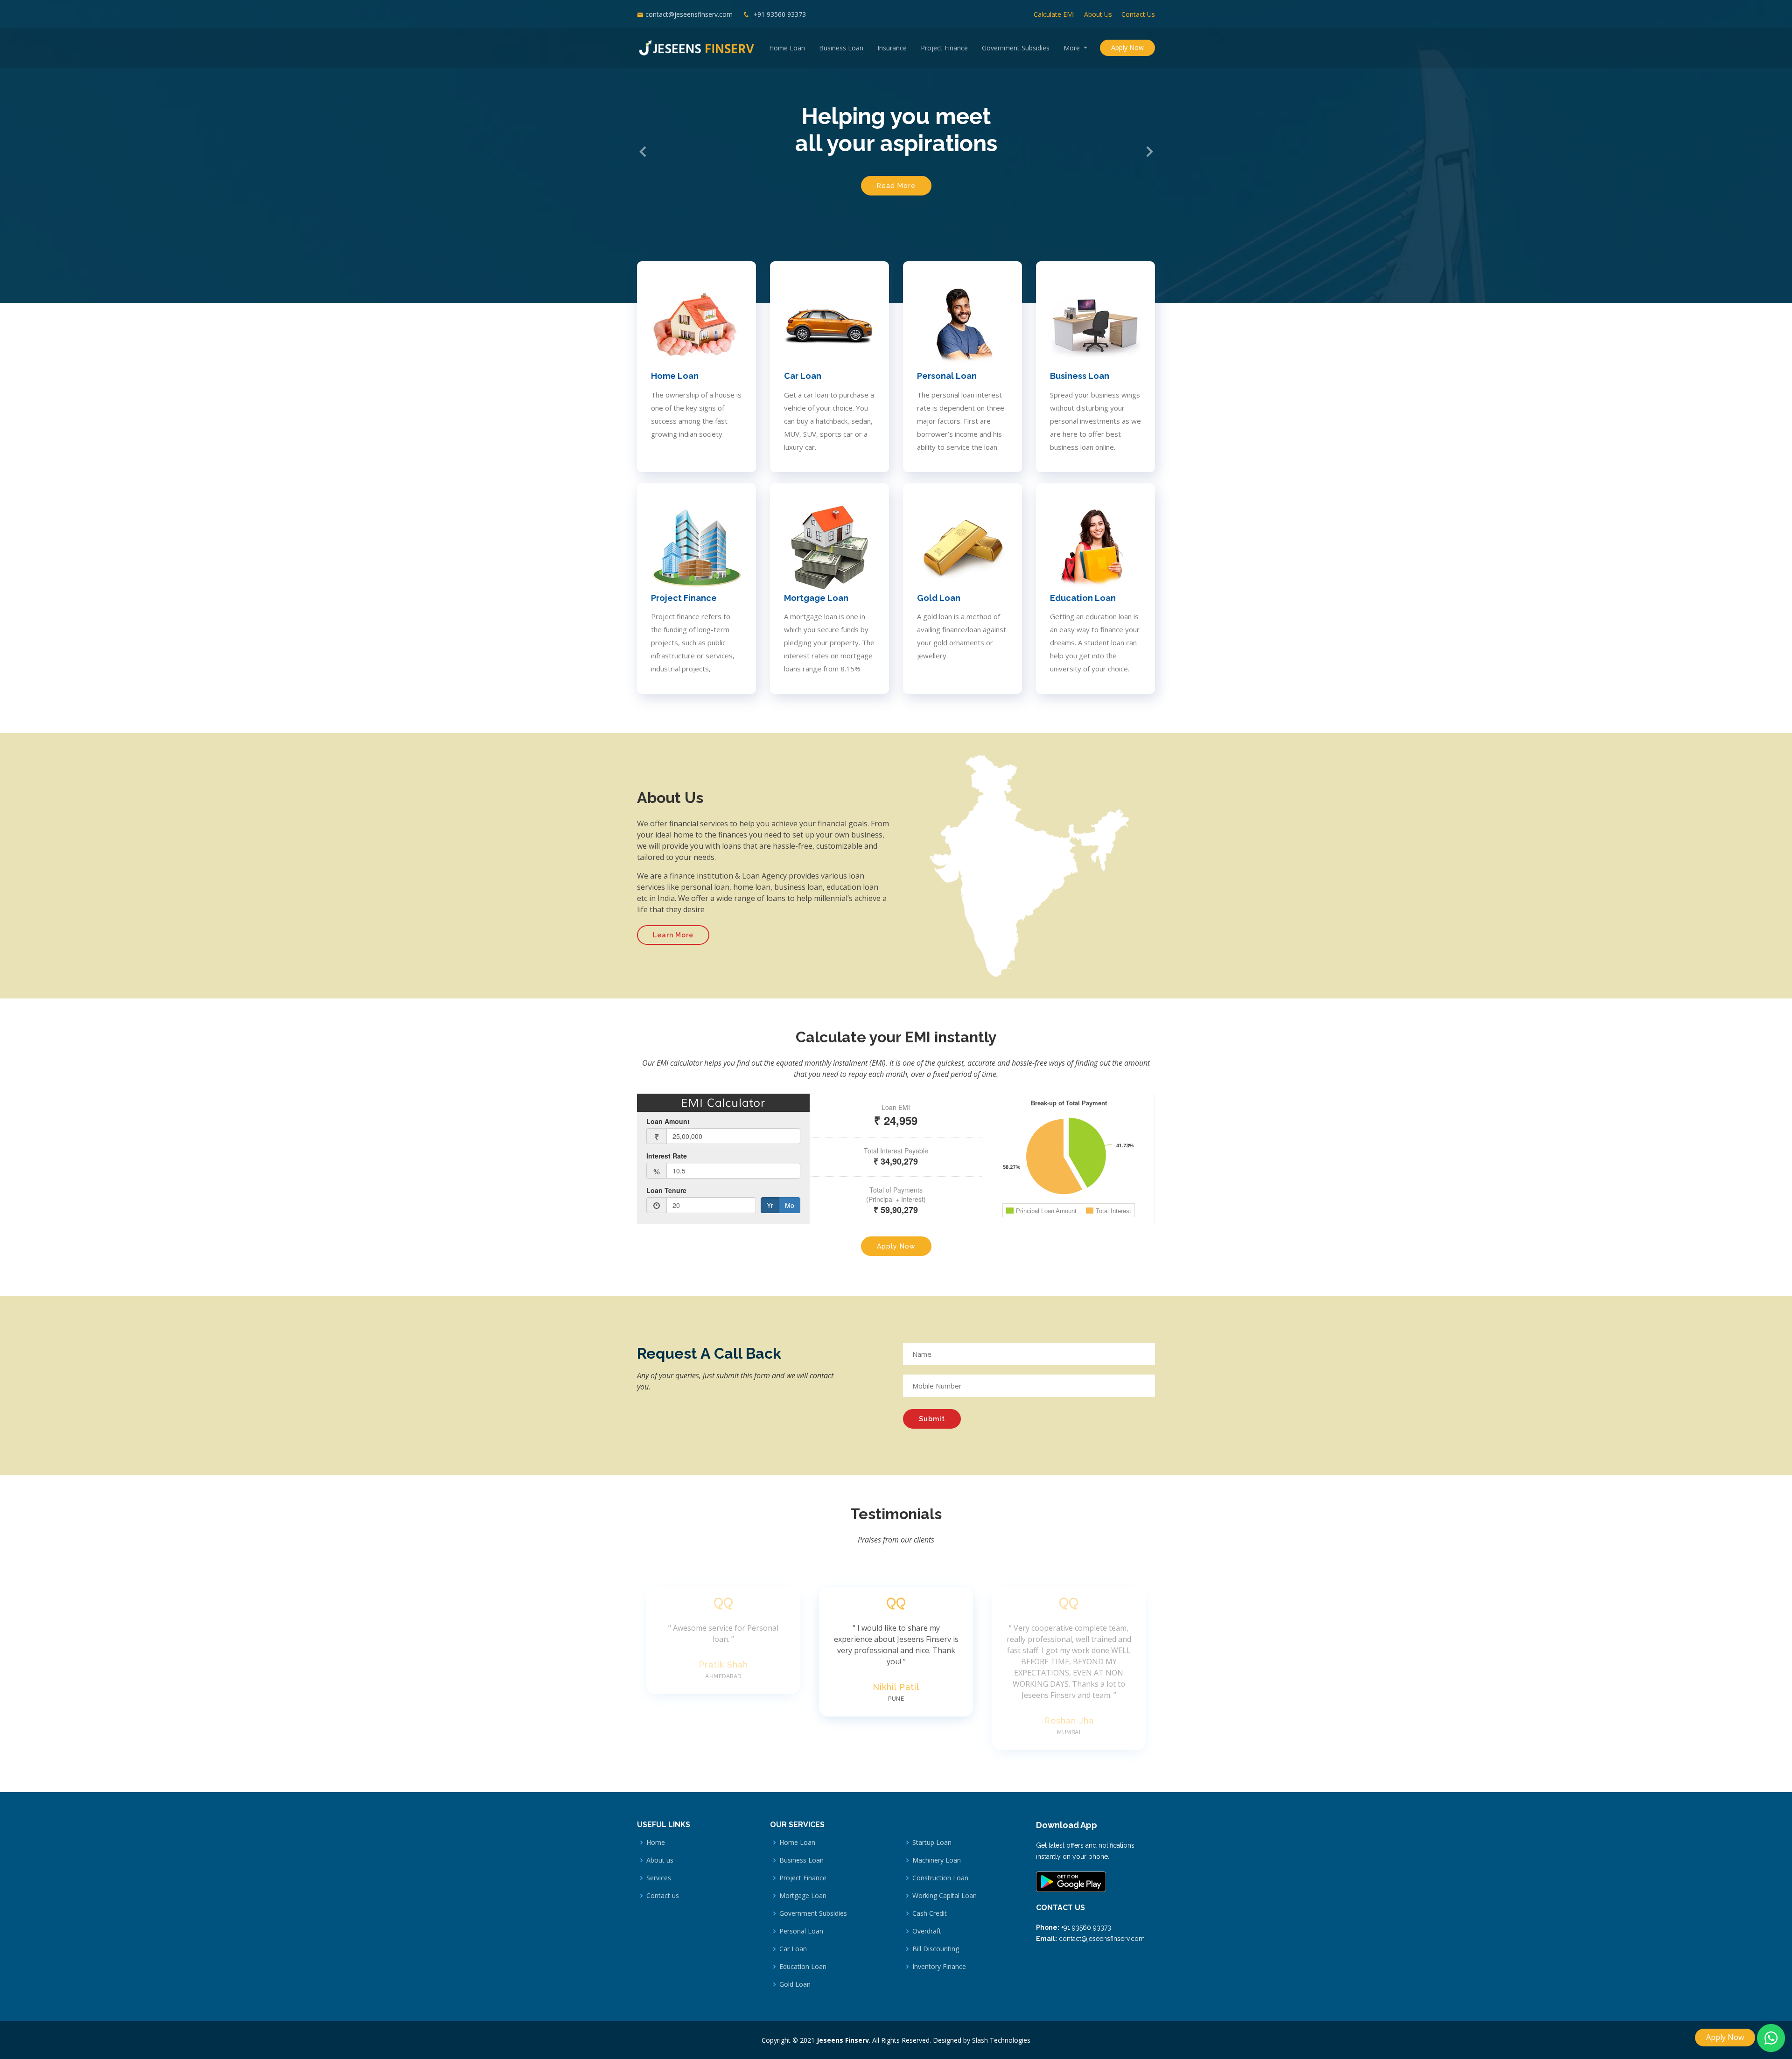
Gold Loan (939, 598)
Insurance (892, 48)
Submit (932, 1419)
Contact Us (1138, 14)
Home (656, 1843)
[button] (643, 151)
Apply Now (1127, 47)
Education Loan (1083, 598)
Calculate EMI (1054, 14)
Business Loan (841, 48)
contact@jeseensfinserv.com (689, 14)
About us (660, 1860)
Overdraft (927, 1931)
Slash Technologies (1001, 2040)
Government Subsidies (1016, 48)
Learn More (673, 935)
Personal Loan (947, 376)
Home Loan (787, 48)
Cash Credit (930, 1913)
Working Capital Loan (945, 1896)
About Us (1098, 14)
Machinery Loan (937, 1860)
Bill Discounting (936, 1949)
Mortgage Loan (816, 598)
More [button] (1073, 48)
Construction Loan (940, 1878)
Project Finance (944, 48)
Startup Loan (932, 1843)
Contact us (663, 1896)
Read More (896, 186)
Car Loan (803, 376)
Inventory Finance (939, 1967)
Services (659, 1878)
